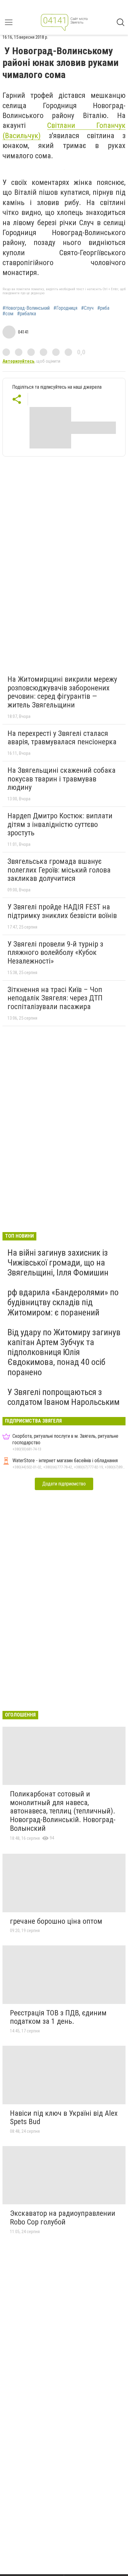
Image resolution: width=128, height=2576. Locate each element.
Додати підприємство (64, 1484)
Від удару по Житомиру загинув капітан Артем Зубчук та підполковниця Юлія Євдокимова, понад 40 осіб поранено (64, 1352)
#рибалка (27, 314)
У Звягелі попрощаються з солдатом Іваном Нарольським (64, 1397)
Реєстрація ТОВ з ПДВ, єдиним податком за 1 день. (58, 2017)
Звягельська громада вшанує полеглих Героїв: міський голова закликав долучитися (59, 870)
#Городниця (65, 308)
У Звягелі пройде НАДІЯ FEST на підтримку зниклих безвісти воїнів (62, 911)
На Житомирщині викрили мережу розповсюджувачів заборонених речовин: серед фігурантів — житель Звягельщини (62, 692)
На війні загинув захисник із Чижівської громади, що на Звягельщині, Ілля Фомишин (58, 1263)
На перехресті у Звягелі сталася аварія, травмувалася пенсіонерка (62, 738)
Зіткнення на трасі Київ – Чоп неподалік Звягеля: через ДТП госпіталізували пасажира (55, 998)
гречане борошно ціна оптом (56, 1921)
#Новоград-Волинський (26, 308)
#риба (103, 308)
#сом (8, 314)
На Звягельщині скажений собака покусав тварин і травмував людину (62, 779)
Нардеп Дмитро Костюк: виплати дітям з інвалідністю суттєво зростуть (60, 824)
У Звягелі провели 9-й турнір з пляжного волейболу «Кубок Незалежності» (55, 953)
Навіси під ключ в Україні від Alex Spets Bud (64, 2118)
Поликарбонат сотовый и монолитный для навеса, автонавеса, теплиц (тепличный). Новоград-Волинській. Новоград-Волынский (63, 1811)
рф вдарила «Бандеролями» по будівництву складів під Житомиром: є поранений (63, 1302)
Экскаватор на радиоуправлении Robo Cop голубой (63, 2218)
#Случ (87, 308)
